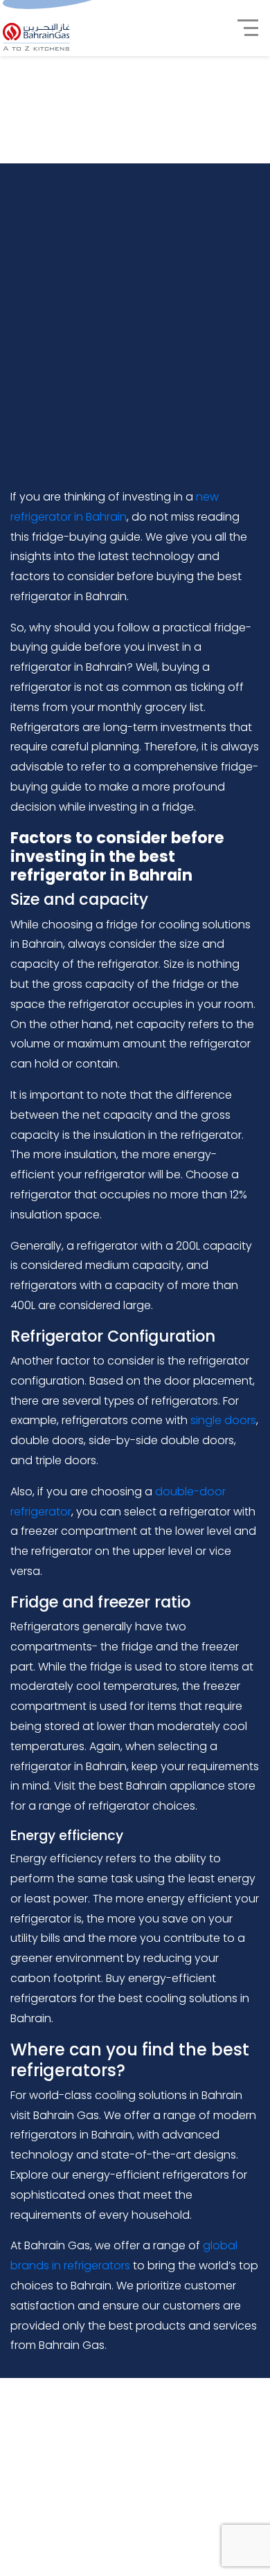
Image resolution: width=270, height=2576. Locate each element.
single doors (223, 1420)
